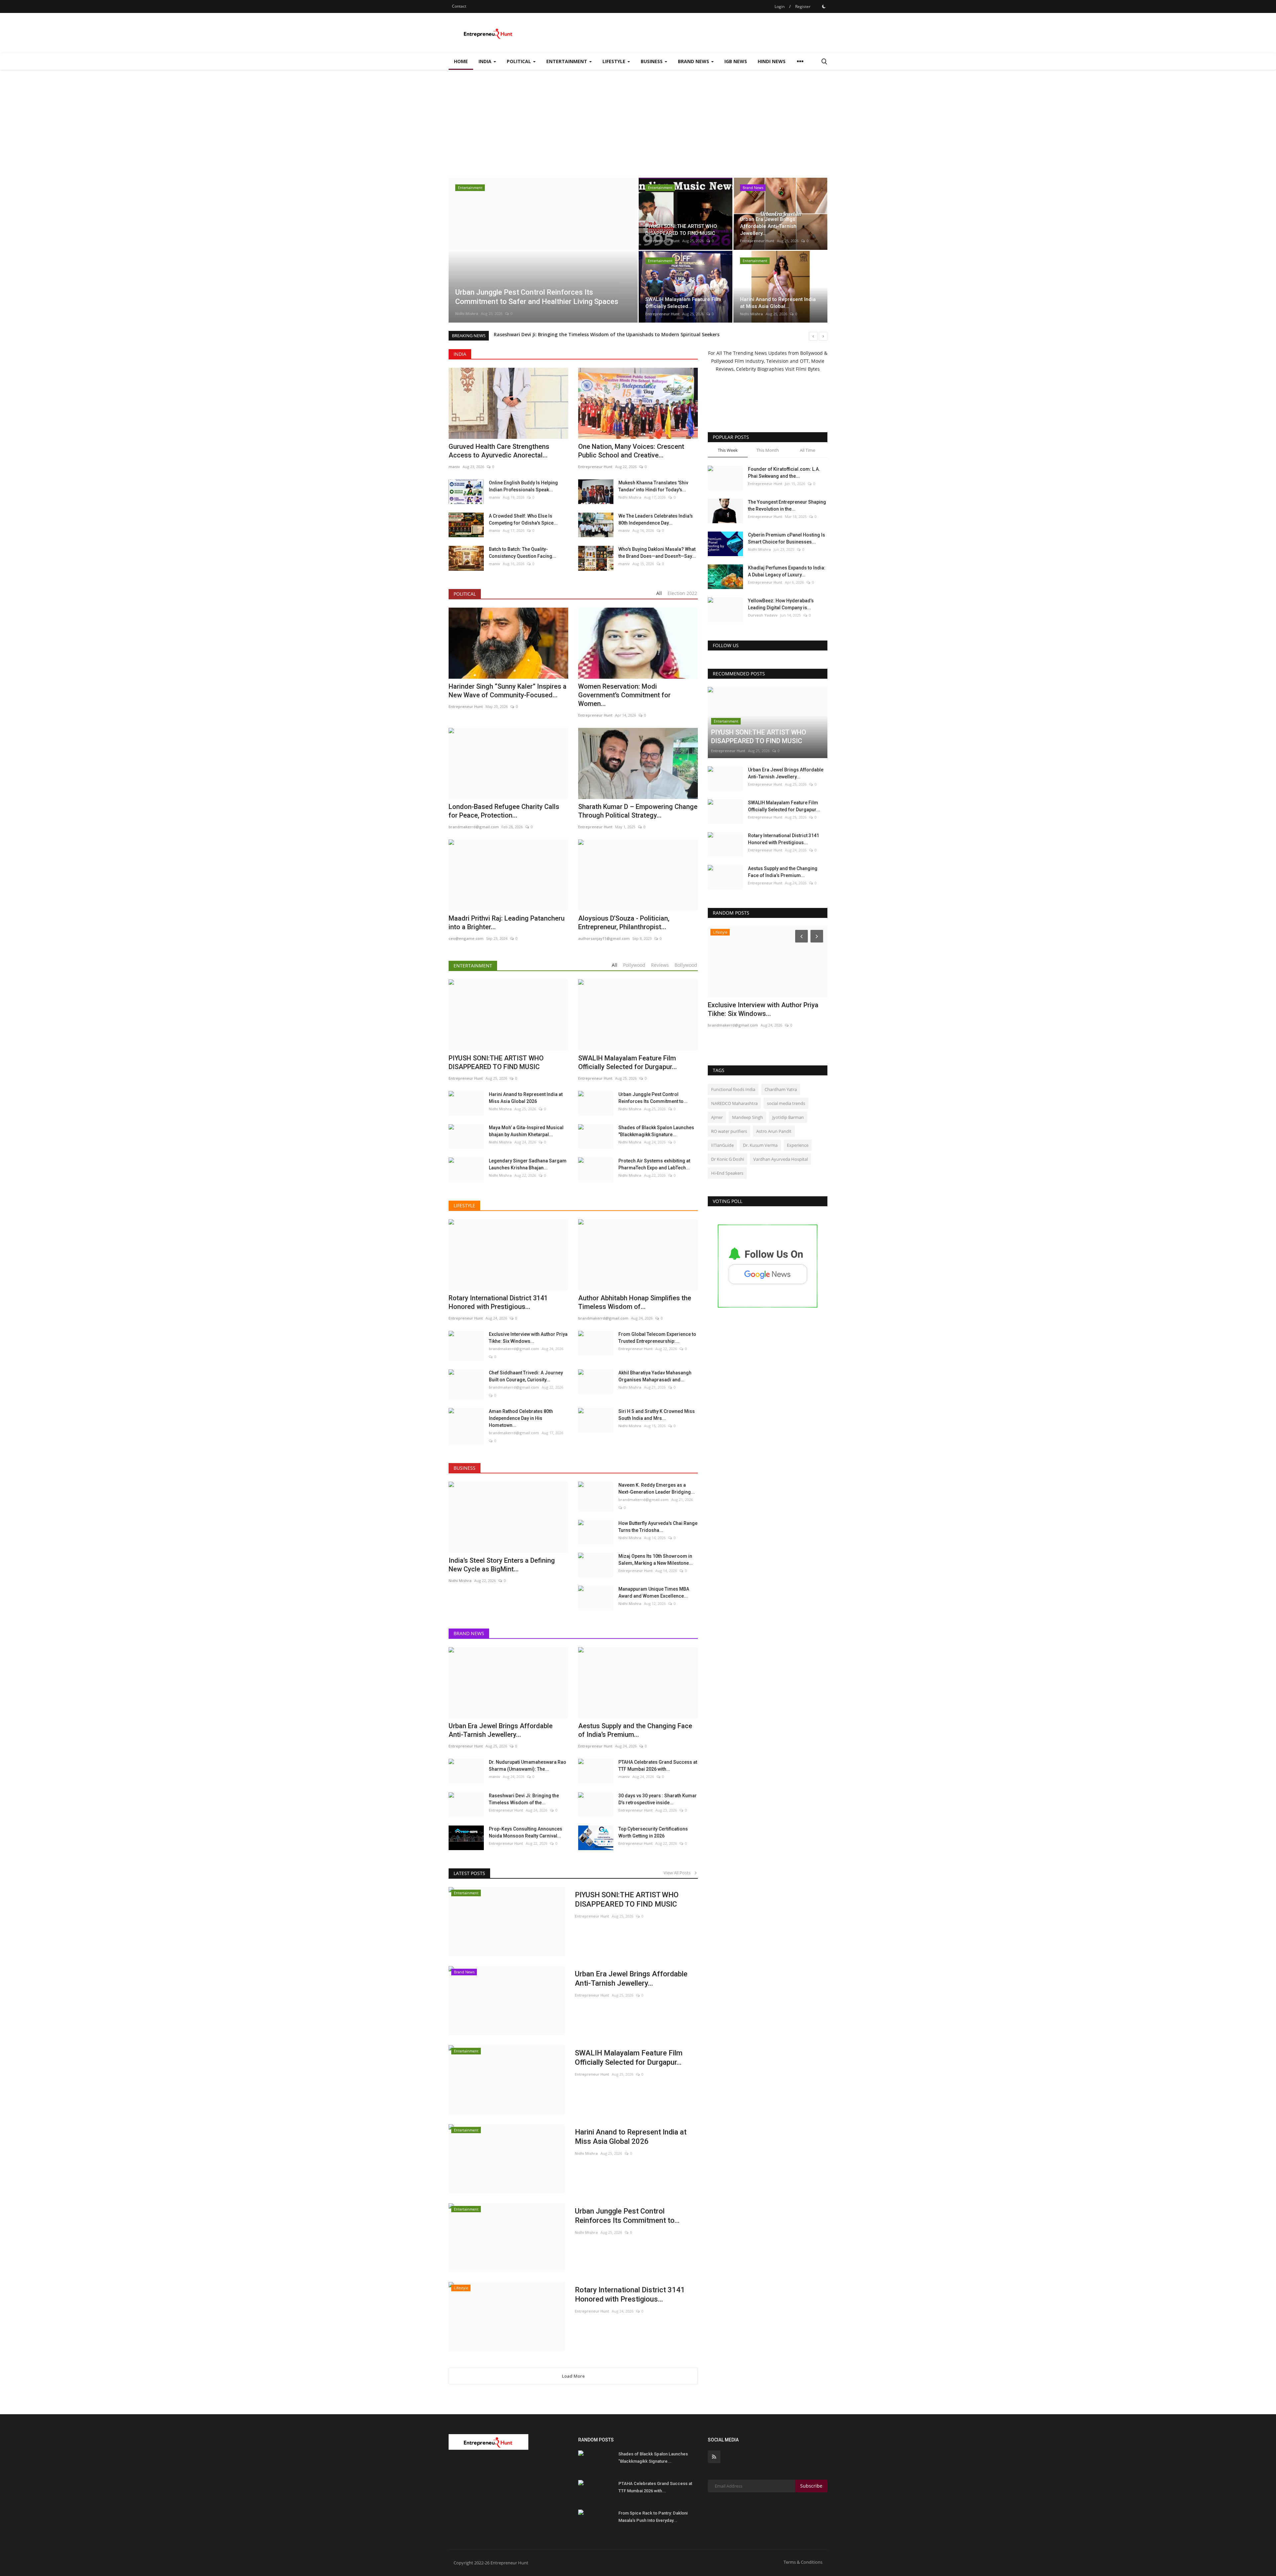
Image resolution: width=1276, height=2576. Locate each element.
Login (780, 6)
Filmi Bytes (808, 369)
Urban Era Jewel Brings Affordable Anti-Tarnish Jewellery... (631, 1979)
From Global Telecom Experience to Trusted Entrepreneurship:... (657, 1338)
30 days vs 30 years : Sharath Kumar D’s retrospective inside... (658, 1799)
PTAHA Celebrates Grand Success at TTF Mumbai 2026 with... (658, 1766)
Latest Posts (469, 1873)
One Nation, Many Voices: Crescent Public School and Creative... (631, 451)
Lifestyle (464, 1205)
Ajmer (717, 1117)
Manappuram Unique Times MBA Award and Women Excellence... (654, 1592)
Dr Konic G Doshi (728, 1159)
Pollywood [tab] (634, 965)
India (460, 354)
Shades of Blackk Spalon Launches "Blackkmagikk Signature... (656, 1131)
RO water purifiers (729, 1131)
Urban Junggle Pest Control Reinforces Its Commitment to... (653, 1098)
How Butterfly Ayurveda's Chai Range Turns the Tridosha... (658, 1527)
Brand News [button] (694, 61)
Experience (798, 1145)
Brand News (469, 1633)
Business (465, 1468)
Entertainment (473, 966)
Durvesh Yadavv (763, 615)
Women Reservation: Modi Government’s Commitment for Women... (624, 695)
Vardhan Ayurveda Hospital (781, 1159)
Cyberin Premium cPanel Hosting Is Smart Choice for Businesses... (787, 538)
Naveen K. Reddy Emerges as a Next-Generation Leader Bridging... (657, 1488)
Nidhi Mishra (751, 314)
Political (465, 594)
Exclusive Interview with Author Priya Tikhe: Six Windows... (528, 1338)
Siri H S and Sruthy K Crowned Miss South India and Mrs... (657, 1415)
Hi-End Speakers (727, 1173)
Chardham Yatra (781, 1089)
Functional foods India (733, 1089)
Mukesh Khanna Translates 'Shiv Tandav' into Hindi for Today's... (653, 486)
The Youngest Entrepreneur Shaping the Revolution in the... (787, 505)
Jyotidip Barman (788, 1117)
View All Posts (679, 1873)
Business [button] (652, 61)
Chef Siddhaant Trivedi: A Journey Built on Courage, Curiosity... (526, 1376)
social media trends (786, 1103)
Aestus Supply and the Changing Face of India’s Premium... (783, 872)
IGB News (736, 61)
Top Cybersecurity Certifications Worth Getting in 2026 (653, 1832)
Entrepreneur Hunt (472, 313)
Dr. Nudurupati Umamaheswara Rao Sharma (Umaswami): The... (528, 1766)
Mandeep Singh (747, 1117)
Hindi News (772, 61)
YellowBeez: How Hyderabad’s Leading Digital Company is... (781, 604)
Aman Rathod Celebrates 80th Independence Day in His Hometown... (521, 1418)
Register (803, 6)
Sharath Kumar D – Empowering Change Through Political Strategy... (638, 811)
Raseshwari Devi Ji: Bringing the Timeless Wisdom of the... (524, 1799)
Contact (459, 6)
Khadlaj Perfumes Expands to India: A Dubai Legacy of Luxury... (787, 571)
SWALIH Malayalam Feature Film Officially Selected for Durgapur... (629, 2058)
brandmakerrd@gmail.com (514, 1349)
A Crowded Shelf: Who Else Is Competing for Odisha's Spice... (523, 519)
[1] (824, 6)
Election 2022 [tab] (682, 593)
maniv (454, 467)
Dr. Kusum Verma (760, 1145)
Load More (573, 2376)
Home (461, 61)
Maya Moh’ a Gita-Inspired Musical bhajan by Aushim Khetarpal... (526, 1131)
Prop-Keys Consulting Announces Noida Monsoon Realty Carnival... (526, 1832)
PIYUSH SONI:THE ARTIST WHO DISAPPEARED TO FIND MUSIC (627, 1899)
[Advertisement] (638, 120)
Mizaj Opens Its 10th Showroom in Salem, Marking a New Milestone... (656, 1560)
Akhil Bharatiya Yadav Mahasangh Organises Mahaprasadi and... (655, 1376)
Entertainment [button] (567, 61)
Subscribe (811, 2486)
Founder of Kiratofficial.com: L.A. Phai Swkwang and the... (784, 473)
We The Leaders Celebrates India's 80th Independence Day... (656, 519)
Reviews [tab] (660, 965)
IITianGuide (722, 1145)
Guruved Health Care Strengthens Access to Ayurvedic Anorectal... (499, 451)
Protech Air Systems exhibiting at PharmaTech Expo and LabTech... (654, 1164)
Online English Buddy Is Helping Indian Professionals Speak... (523, 486)
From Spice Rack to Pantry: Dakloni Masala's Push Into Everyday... (653, 2517)
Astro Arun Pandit (774, 1131)
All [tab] (659, 593)
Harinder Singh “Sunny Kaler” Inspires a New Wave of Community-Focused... (508, 691)
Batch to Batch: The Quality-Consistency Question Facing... (523, 553)
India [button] (486, 61)
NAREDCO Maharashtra (734, 1103)
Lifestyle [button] (615, 61)
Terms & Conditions (803, 2562)
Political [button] (520, 61)
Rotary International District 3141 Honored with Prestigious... (630, 2294)
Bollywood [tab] (686, 965)
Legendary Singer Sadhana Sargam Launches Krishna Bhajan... (528, 1164)
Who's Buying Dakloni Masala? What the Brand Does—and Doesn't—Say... (657, 553)
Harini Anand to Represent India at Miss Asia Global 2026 (526, 1098)
